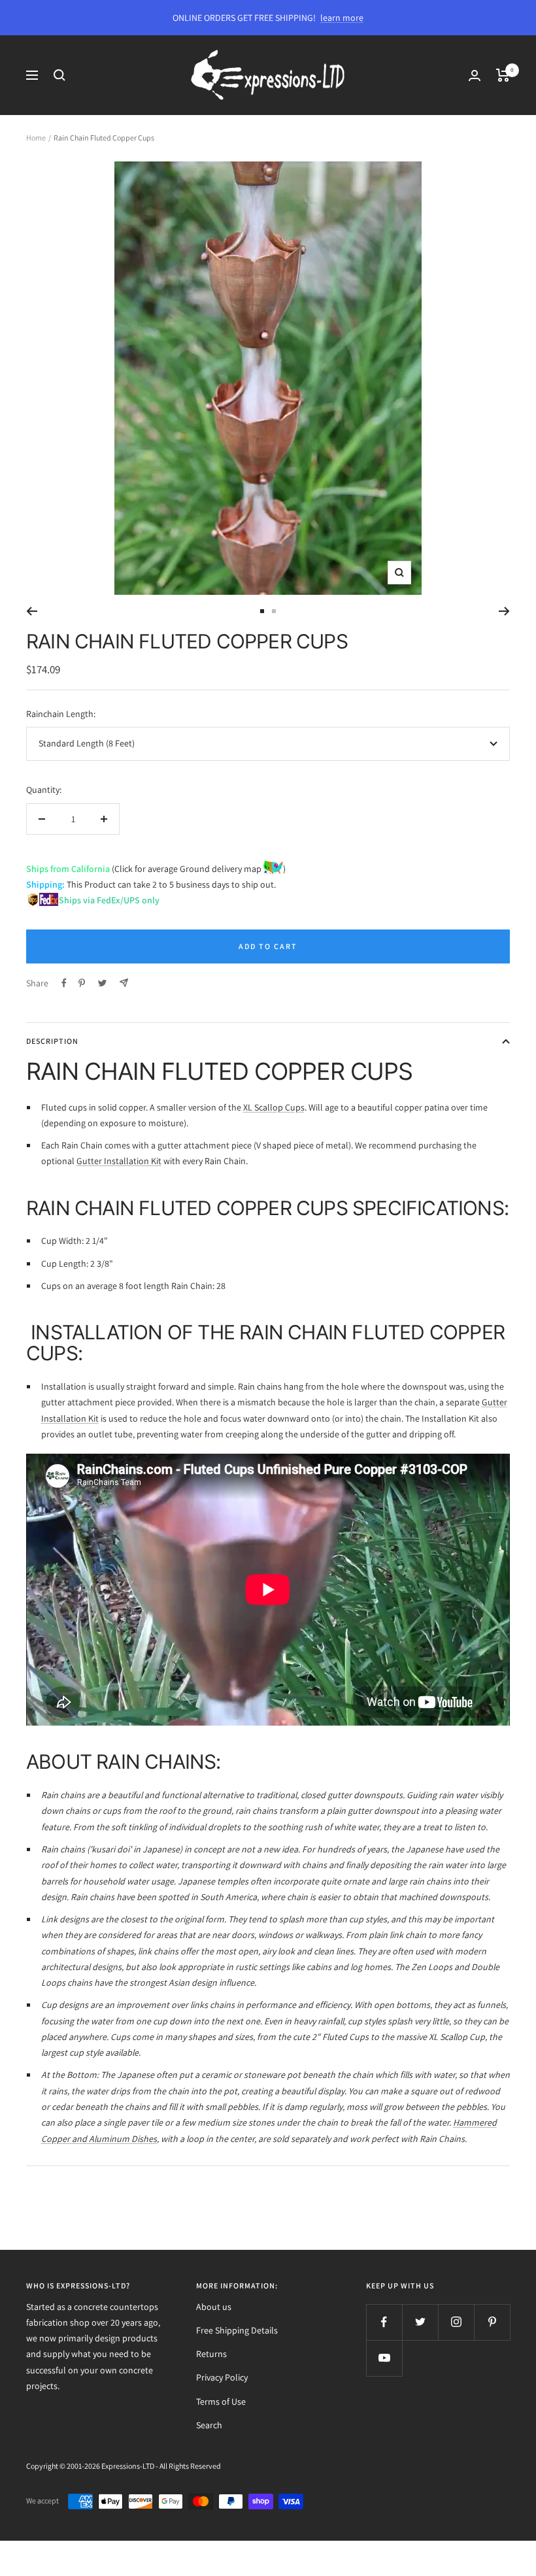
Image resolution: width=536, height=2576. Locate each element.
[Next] (504, 611)
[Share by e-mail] (124, 983)
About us (214, 2307)
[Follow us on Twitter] (420, 2322)
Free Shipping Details (237, 2330)
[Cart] (503, 75)
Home (36, 138)
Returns (211, 2354)
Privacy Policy (222, 2377)
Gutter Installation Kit (119, 1161)
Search (209, 2425)
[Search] (59, 75)
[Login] (475, 75)
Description (52, 1041)
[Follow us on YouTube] (384, 2358)
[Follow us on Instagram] (456, 2322)
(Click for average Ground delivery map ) (198, 869)
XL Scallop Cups (274, 1107)
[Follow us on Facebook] (384, 2322)
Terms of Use (221, 2401)
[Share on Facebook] (64, 983)
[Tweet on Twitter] (102, 983)
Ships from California (68, 869)
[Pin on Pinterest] (82, 983)
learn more (342, 18)
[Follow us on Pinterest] (492, 2322)
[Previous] (32, 611)
